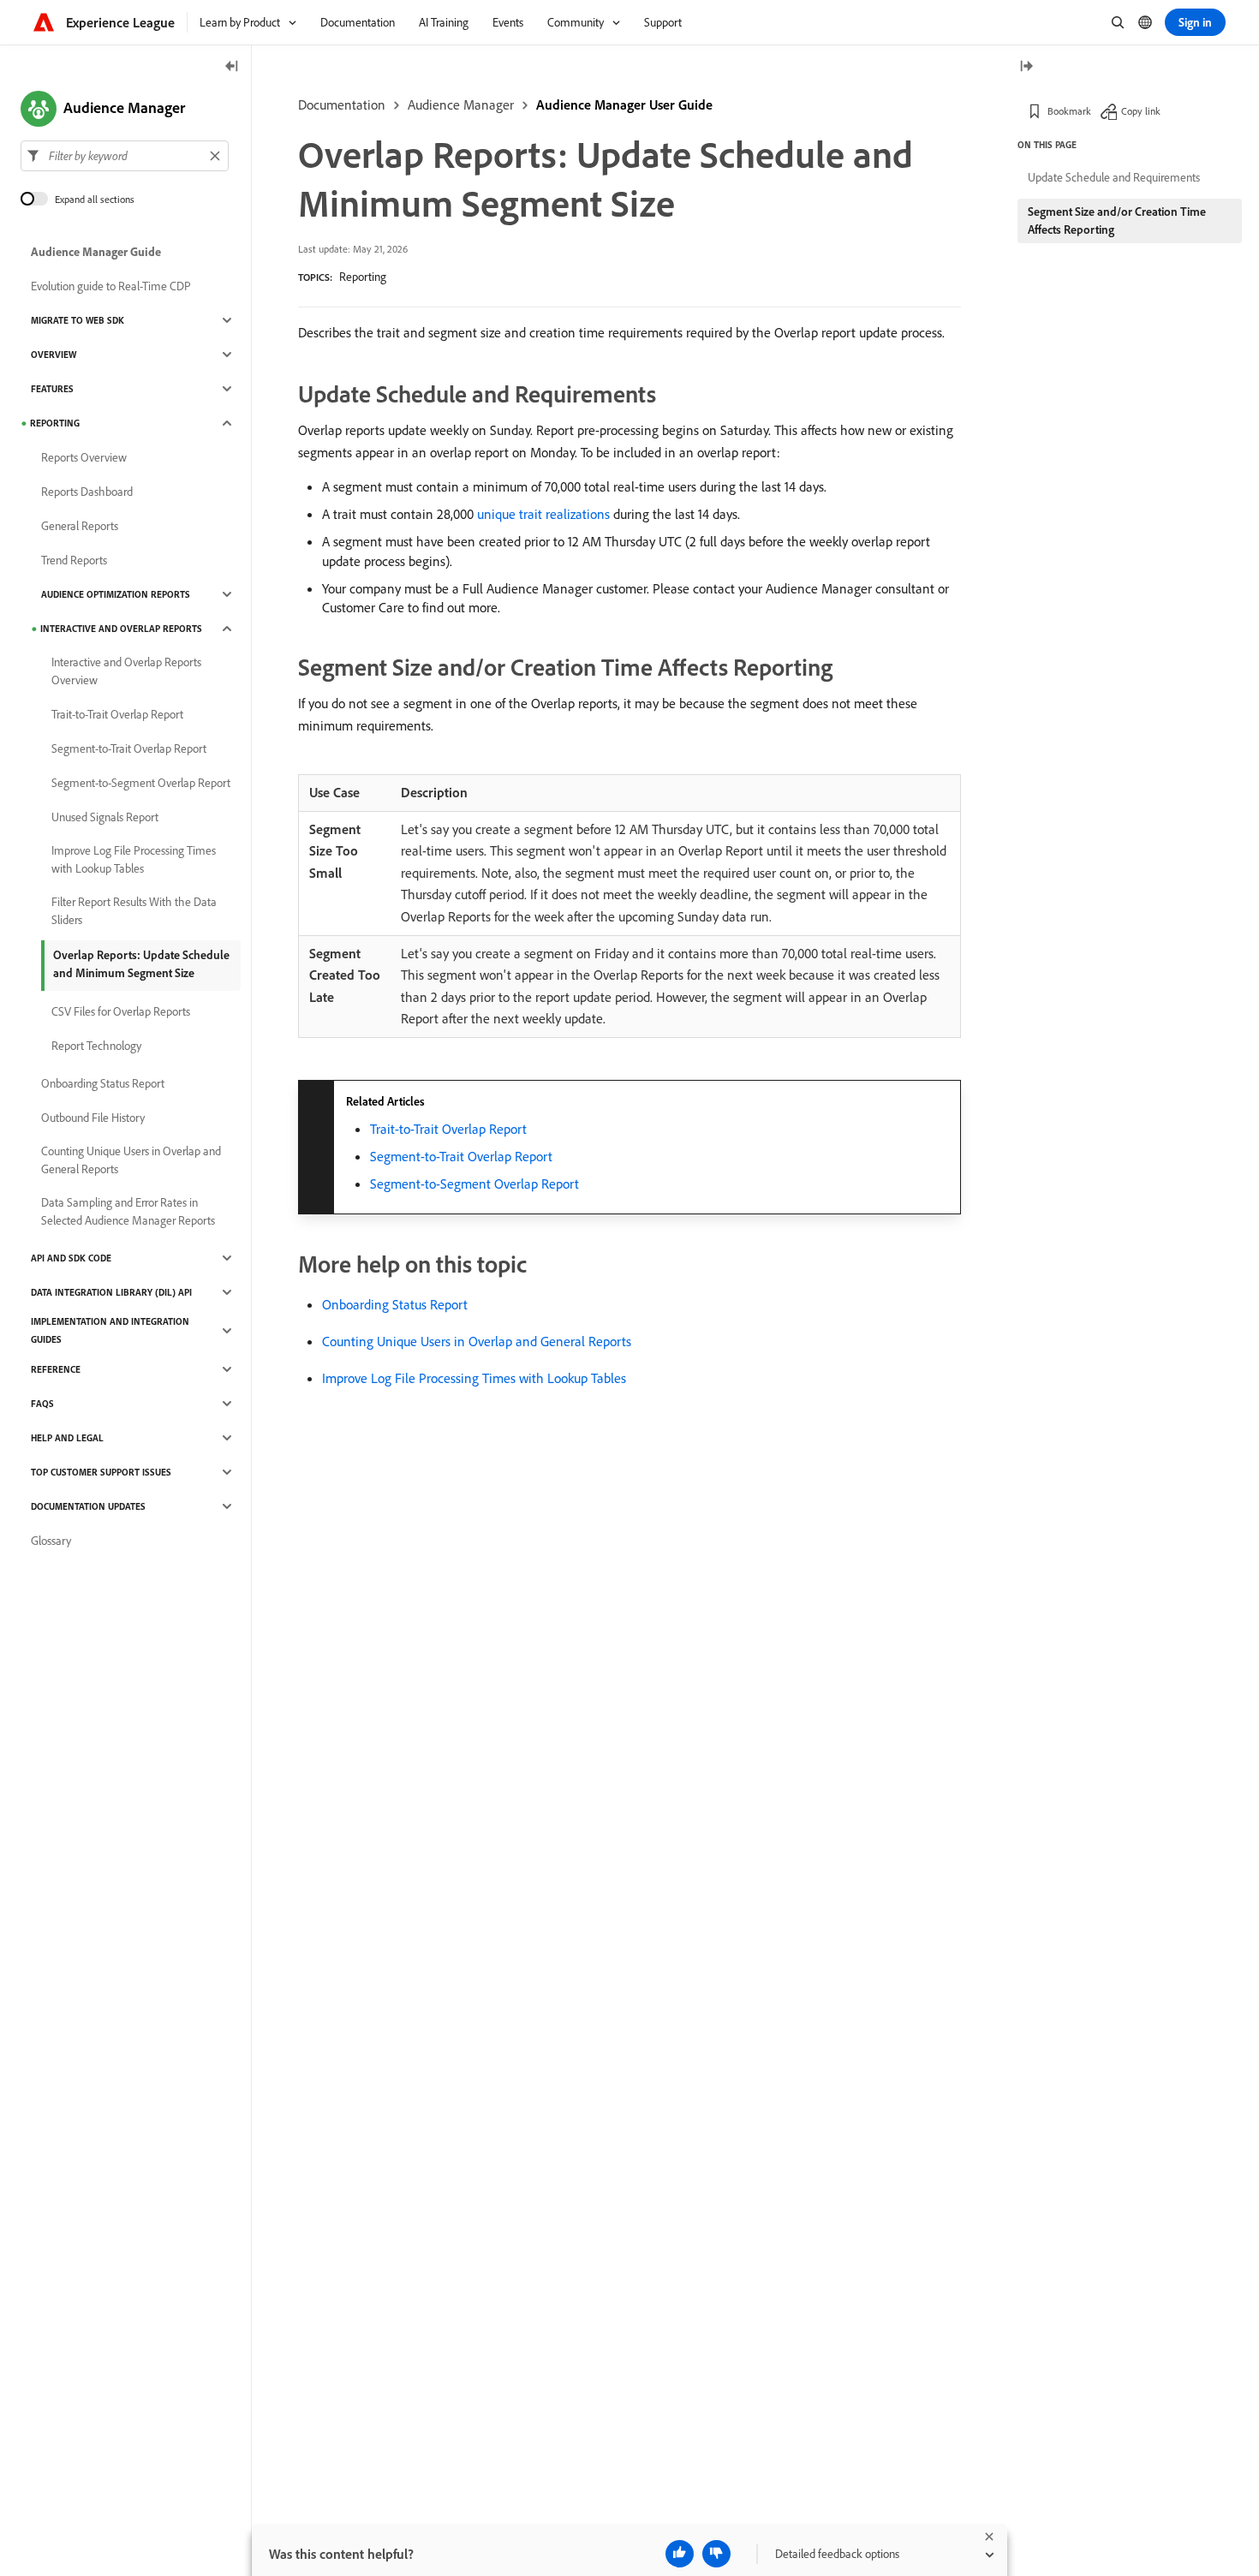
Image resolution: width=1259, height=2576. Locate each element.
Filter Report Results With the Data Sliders (134, 911)
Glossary (51, 1541)
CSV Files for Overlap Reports (121, 1011)
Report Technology (96, 1046)
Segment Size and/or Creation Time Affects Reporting (1117, 221)
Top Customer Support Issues (101, 1472)
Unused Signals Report (105, 817)
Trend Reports (74, 560)
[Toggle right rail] (1026, 67)
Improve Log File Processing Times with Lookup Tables (474, 1378)
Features (52, 389)
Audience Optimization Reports (116, 594)
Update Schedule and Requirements (1114, 177)
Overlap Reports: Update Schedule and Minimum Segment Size (141, 964)
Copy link (1141, 111)
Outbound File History (93, 1118)
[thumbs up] (680, 2554)
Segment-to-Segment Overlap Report (474, 1184)
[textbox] (125, 156)
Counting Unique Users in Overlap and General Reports (477, 1341)
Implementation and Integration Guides (110, 1330)
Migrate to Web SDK (78, 320)
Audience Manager (461, 104)
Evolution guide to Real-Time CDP (111, 286)
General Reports (80, 526)
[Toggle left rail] (232, 67)
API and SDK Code (71, 1258)
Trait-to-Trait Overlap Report (448, 1129)
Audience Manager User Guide (624, 104)
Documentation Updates (88, 1506)
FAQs (42, 1404)
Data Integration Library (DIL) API (111, 1292)
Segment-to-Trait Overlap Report (461, 1156)
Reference (56, 1369)
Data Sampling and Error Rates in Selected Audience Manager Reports (128, 1211)
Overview (54, 355)
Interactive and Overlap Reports (121, 629)
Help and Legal (67, 1438)
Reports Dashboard (87, 492)
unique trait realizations (543, 514)
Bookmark (1069, 111)
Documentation (342, 104)
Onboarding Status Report (395, 1304)
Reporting (363, 277)
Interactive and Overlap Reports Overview (126, 671)
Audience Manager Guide (96, 252)
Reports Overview (84, 457)
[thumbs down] (716, 2554)
